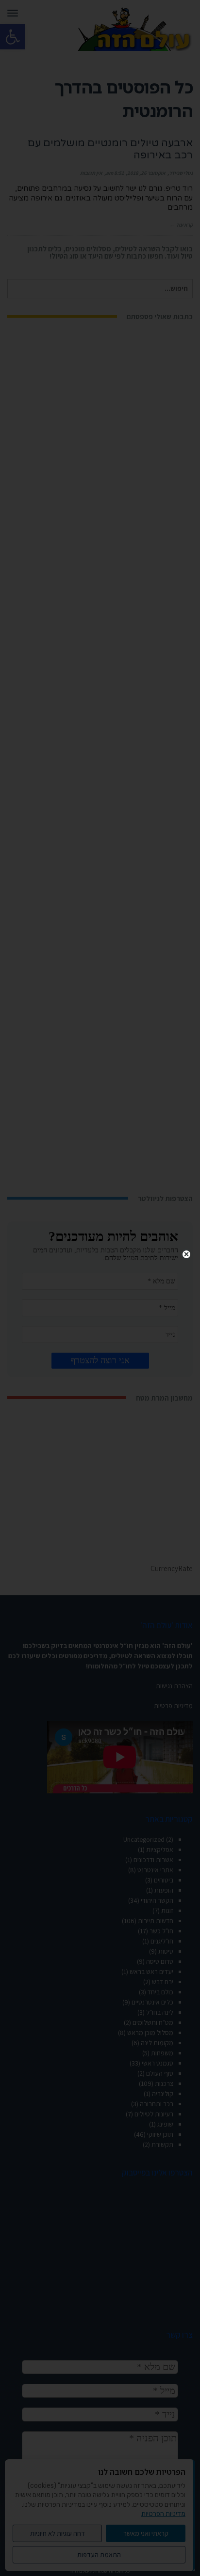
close (186, 1254)
